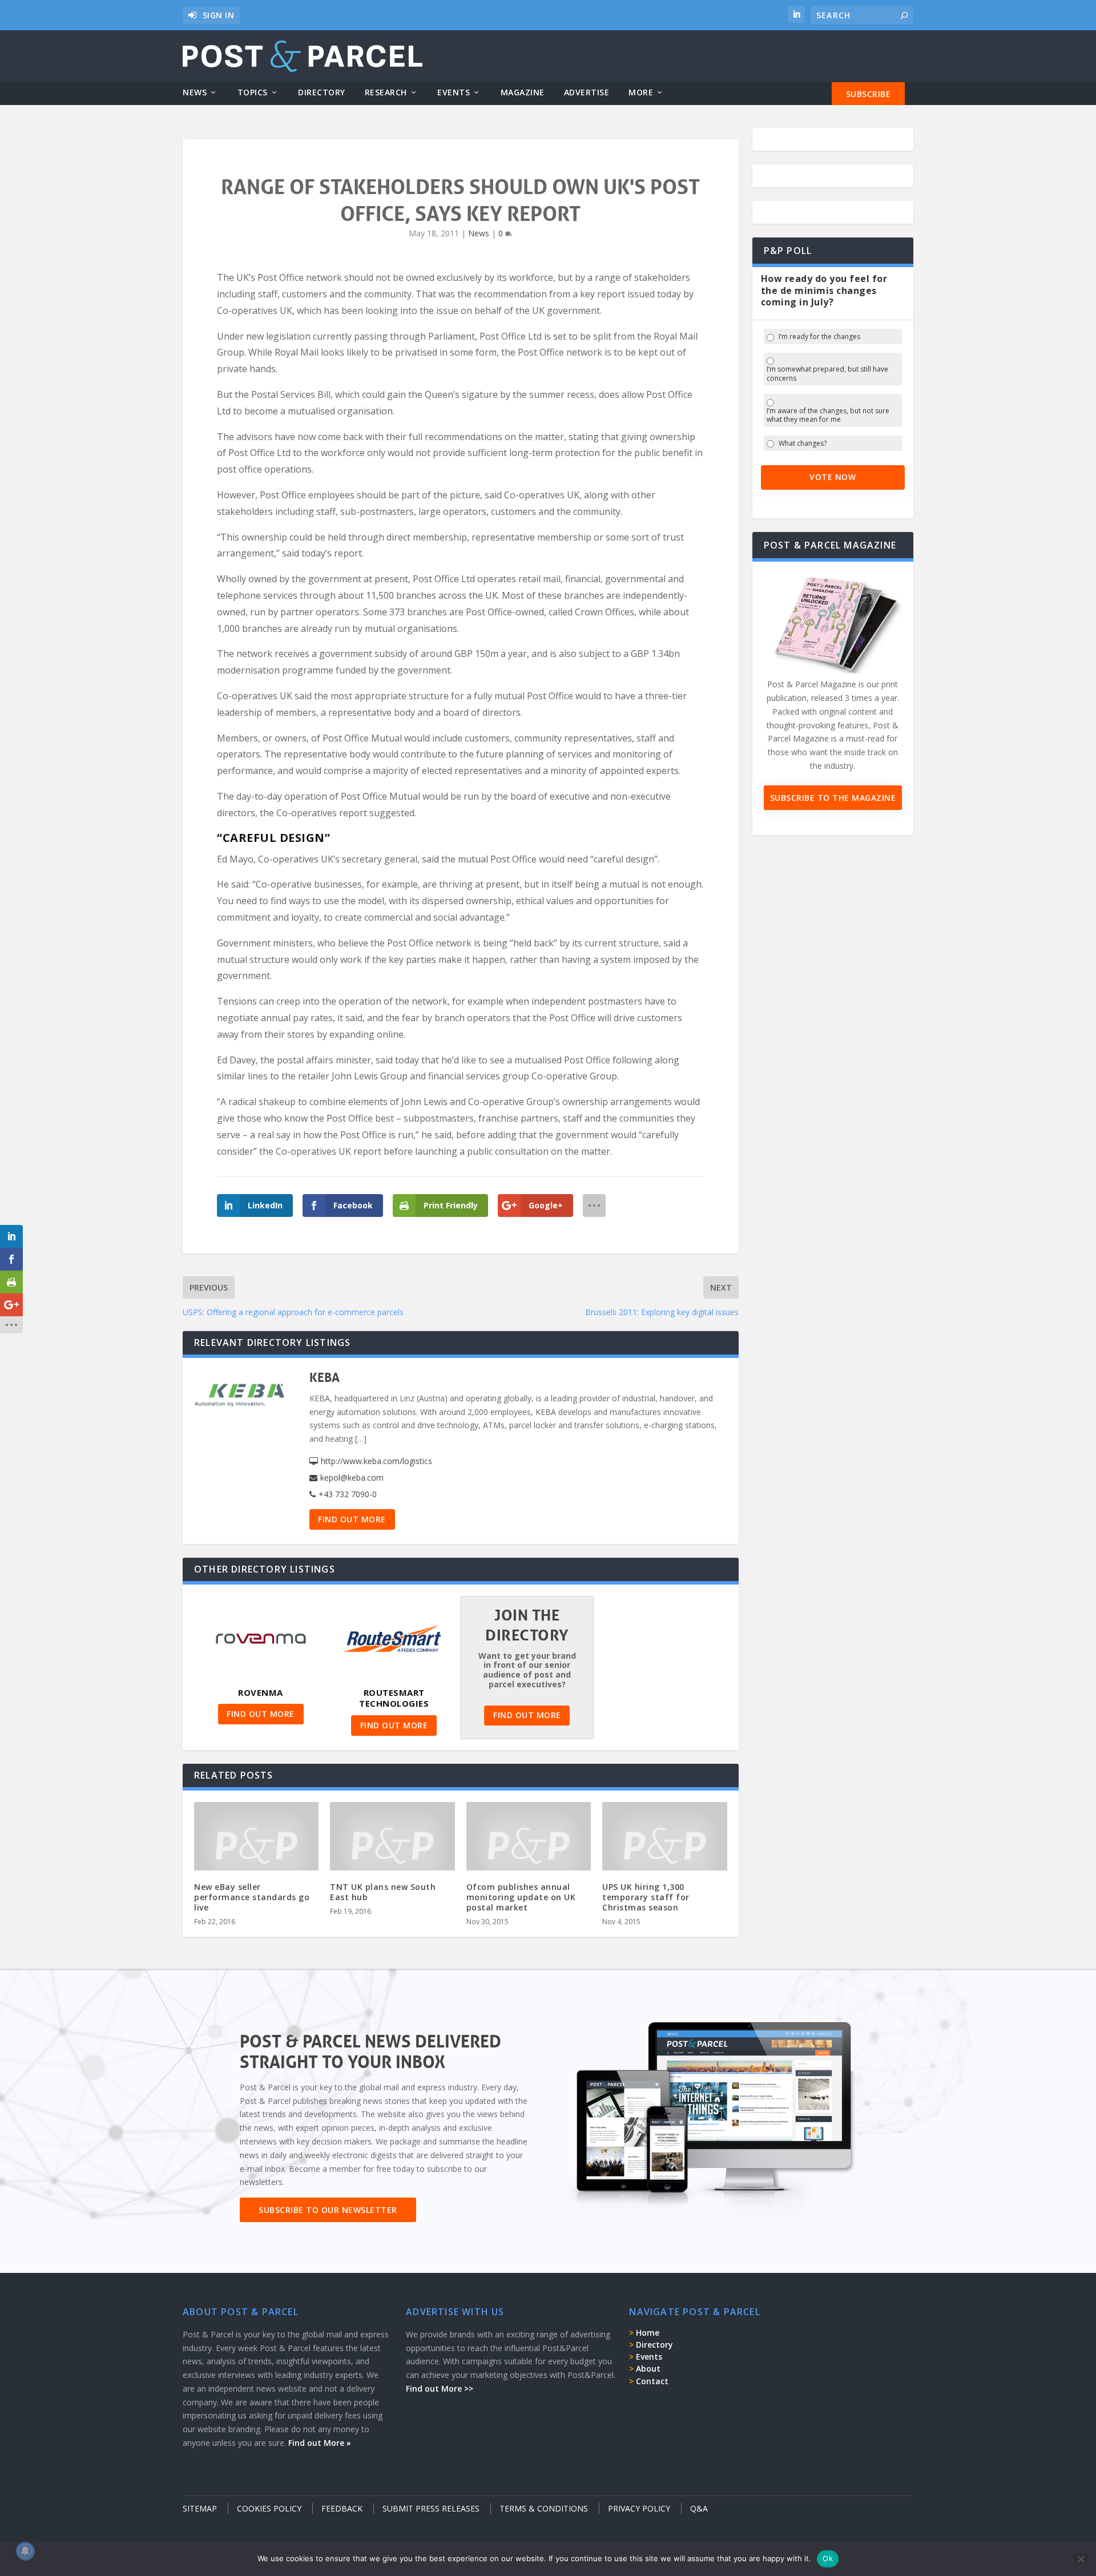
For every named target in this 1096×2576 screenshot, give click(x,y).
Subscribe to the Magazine (833, 798)
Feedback (342, 2508)
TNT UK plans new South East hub (383, 1892)
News (195, 93)
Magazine (523, 93)
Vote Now (833, 477)
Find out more (352, 1519)
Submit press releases (431, 2508)
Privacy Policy (639, 2508)
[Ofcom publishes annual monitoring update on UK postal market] (529, 1845)
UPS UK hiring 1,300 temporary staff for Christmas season (646, 1897)
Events (454, 93)
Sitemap (200, 2508)
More (641, 93)
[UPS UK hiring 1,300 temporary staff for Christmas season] (664, 1845)
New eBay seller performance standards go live (252, 1897)
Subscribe (869, 94)
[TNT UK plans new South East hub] (392, 1845)
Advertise (587, 93)
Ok (828, 2558)
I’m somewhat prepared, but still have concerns (827, 374)
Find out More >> (440, 2388)
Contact (652, 2381)
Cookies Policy (269, 2508)
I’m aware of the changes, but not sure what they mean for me (828, 415)
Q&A (699, 2508)
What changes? (803, 444)
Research (386, 93)
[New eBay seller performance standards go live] (256, 1845)
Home (648, 2333)
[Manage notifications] (25, 2551)
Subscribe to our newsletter (328, 2210)
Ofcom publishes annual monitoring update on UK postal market (521, 1897)
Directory (322, 93)
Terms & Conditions (544, 2508)
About (648, 2369)
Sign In (219, 15)
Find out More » (320, 2443)
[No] (1081, 2559)
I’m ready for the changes (819, 337)
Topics (253, 93)
